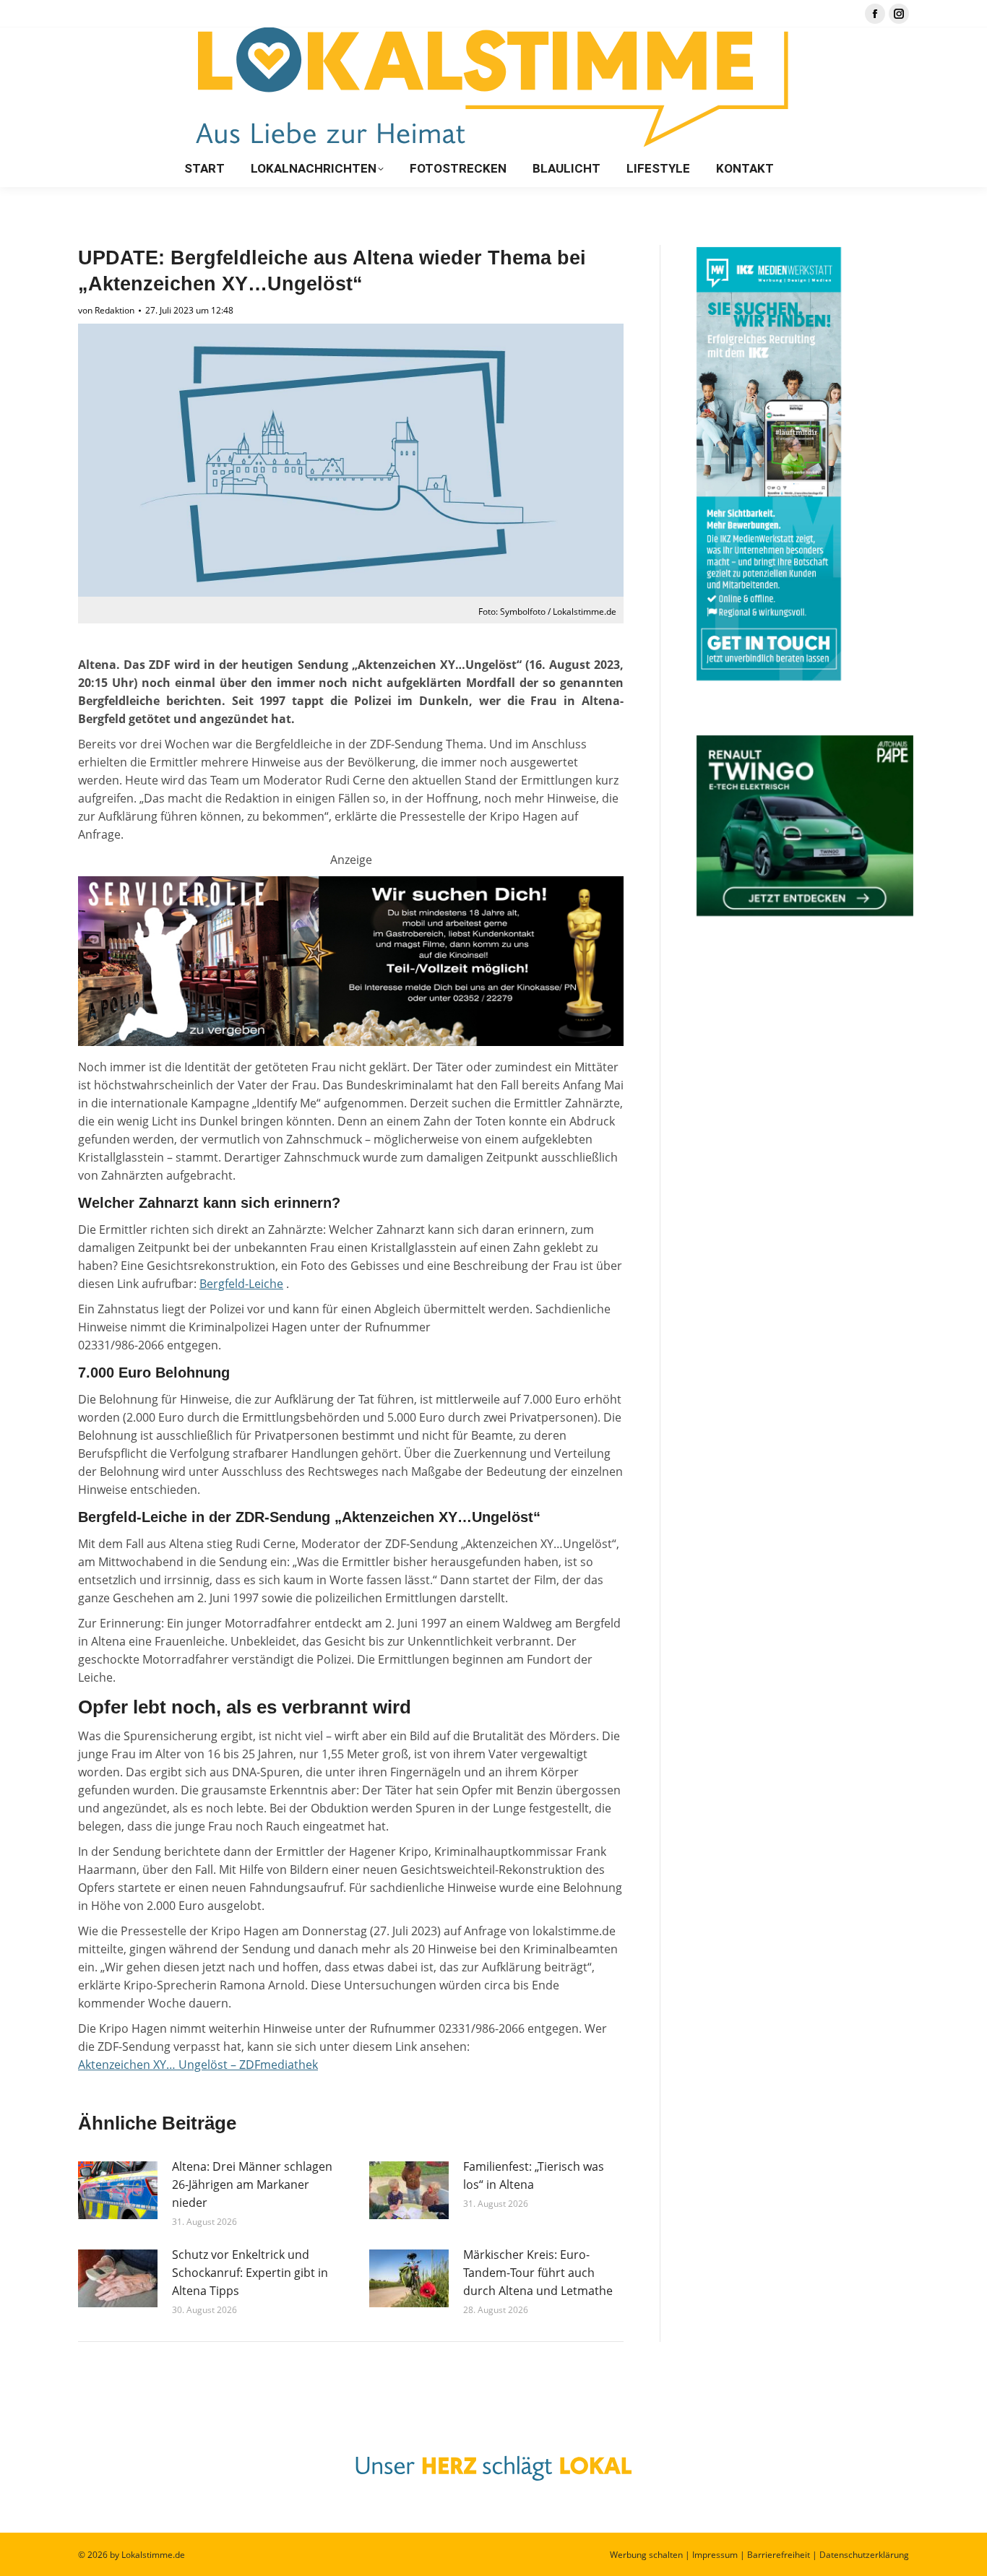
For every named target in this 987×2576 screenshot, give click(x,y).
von (106, 310)
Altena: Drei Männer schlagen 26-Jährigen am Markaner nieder (252, 2184)
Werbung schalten (646, 2555)
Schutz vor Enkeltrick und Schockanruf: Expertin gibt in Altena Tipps (250, 2273)
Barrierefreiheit (779, 2555)
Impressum (715, 2555)
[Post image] (118, 2190)
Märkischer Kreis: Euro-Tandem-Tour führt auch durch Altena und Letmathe (538, 2273)
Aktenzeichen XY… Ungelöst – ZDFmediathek (198, 2065)
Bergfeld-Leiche (241, 1284)
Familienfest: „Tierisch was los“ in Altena (534, 2175)
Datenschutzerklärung (864, 2555)
